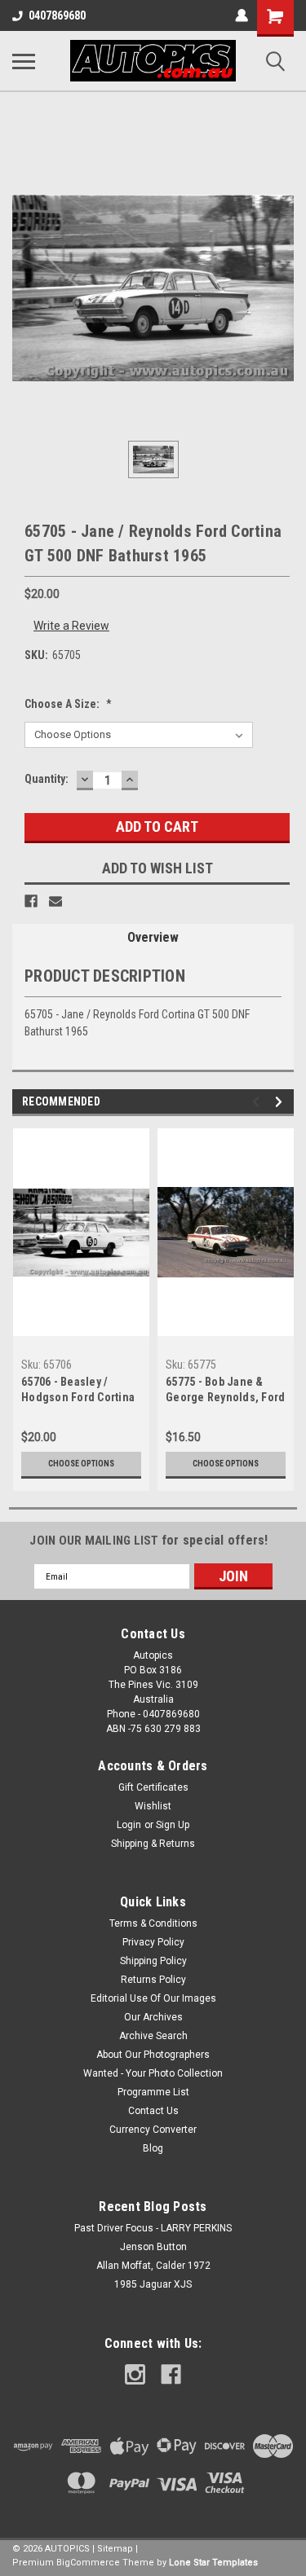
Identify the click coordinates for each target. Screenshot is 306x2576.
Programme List (153, 2092)
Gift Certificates (153, 1787)
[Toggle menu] (24, 61)
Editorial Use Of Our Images (153, 1998)
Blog (153, 2148)
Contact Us (153, 2111)
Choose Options (81, 1464)
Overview (153, 937)
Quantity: (47, 779)
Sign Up (173, 1825)
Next (281, 1102)
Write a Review (71, 626)
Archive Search (153, 2036)
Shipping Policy (153, 1961)
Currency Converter (153, 2130)
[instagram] (135, 2374)
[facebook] (171, 2374)
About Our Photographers (153, 2055)
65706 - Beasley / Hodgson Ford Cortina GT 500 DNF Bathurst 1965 (78, 1391)
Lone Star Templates (213, 2563)
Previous (258, 1102)
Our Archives (153, 2017)
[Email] (55, 901)
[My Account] (242, 15)
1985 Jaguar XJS (153, 2284)
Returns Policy (153, 1980)
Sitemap (115, 2549)
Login (129, 1825)
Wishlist (153, 1806)
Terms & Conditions (153, 1923)
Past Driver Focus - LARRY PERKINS (153, 2228)
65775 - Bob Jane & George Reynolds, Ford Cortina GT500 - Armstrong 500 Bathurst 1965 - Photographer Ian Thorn (225, 1391)
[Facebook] (31, 901)
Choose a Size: (68, 704)
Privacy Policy (153, 1942)
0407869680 (57, 15)
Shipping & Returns (153, 1844)
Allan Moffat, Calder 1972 (153, 2266)
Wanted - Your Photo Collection (153, 2073)
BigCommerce (88, 2563)
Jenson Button (153, 2247)
